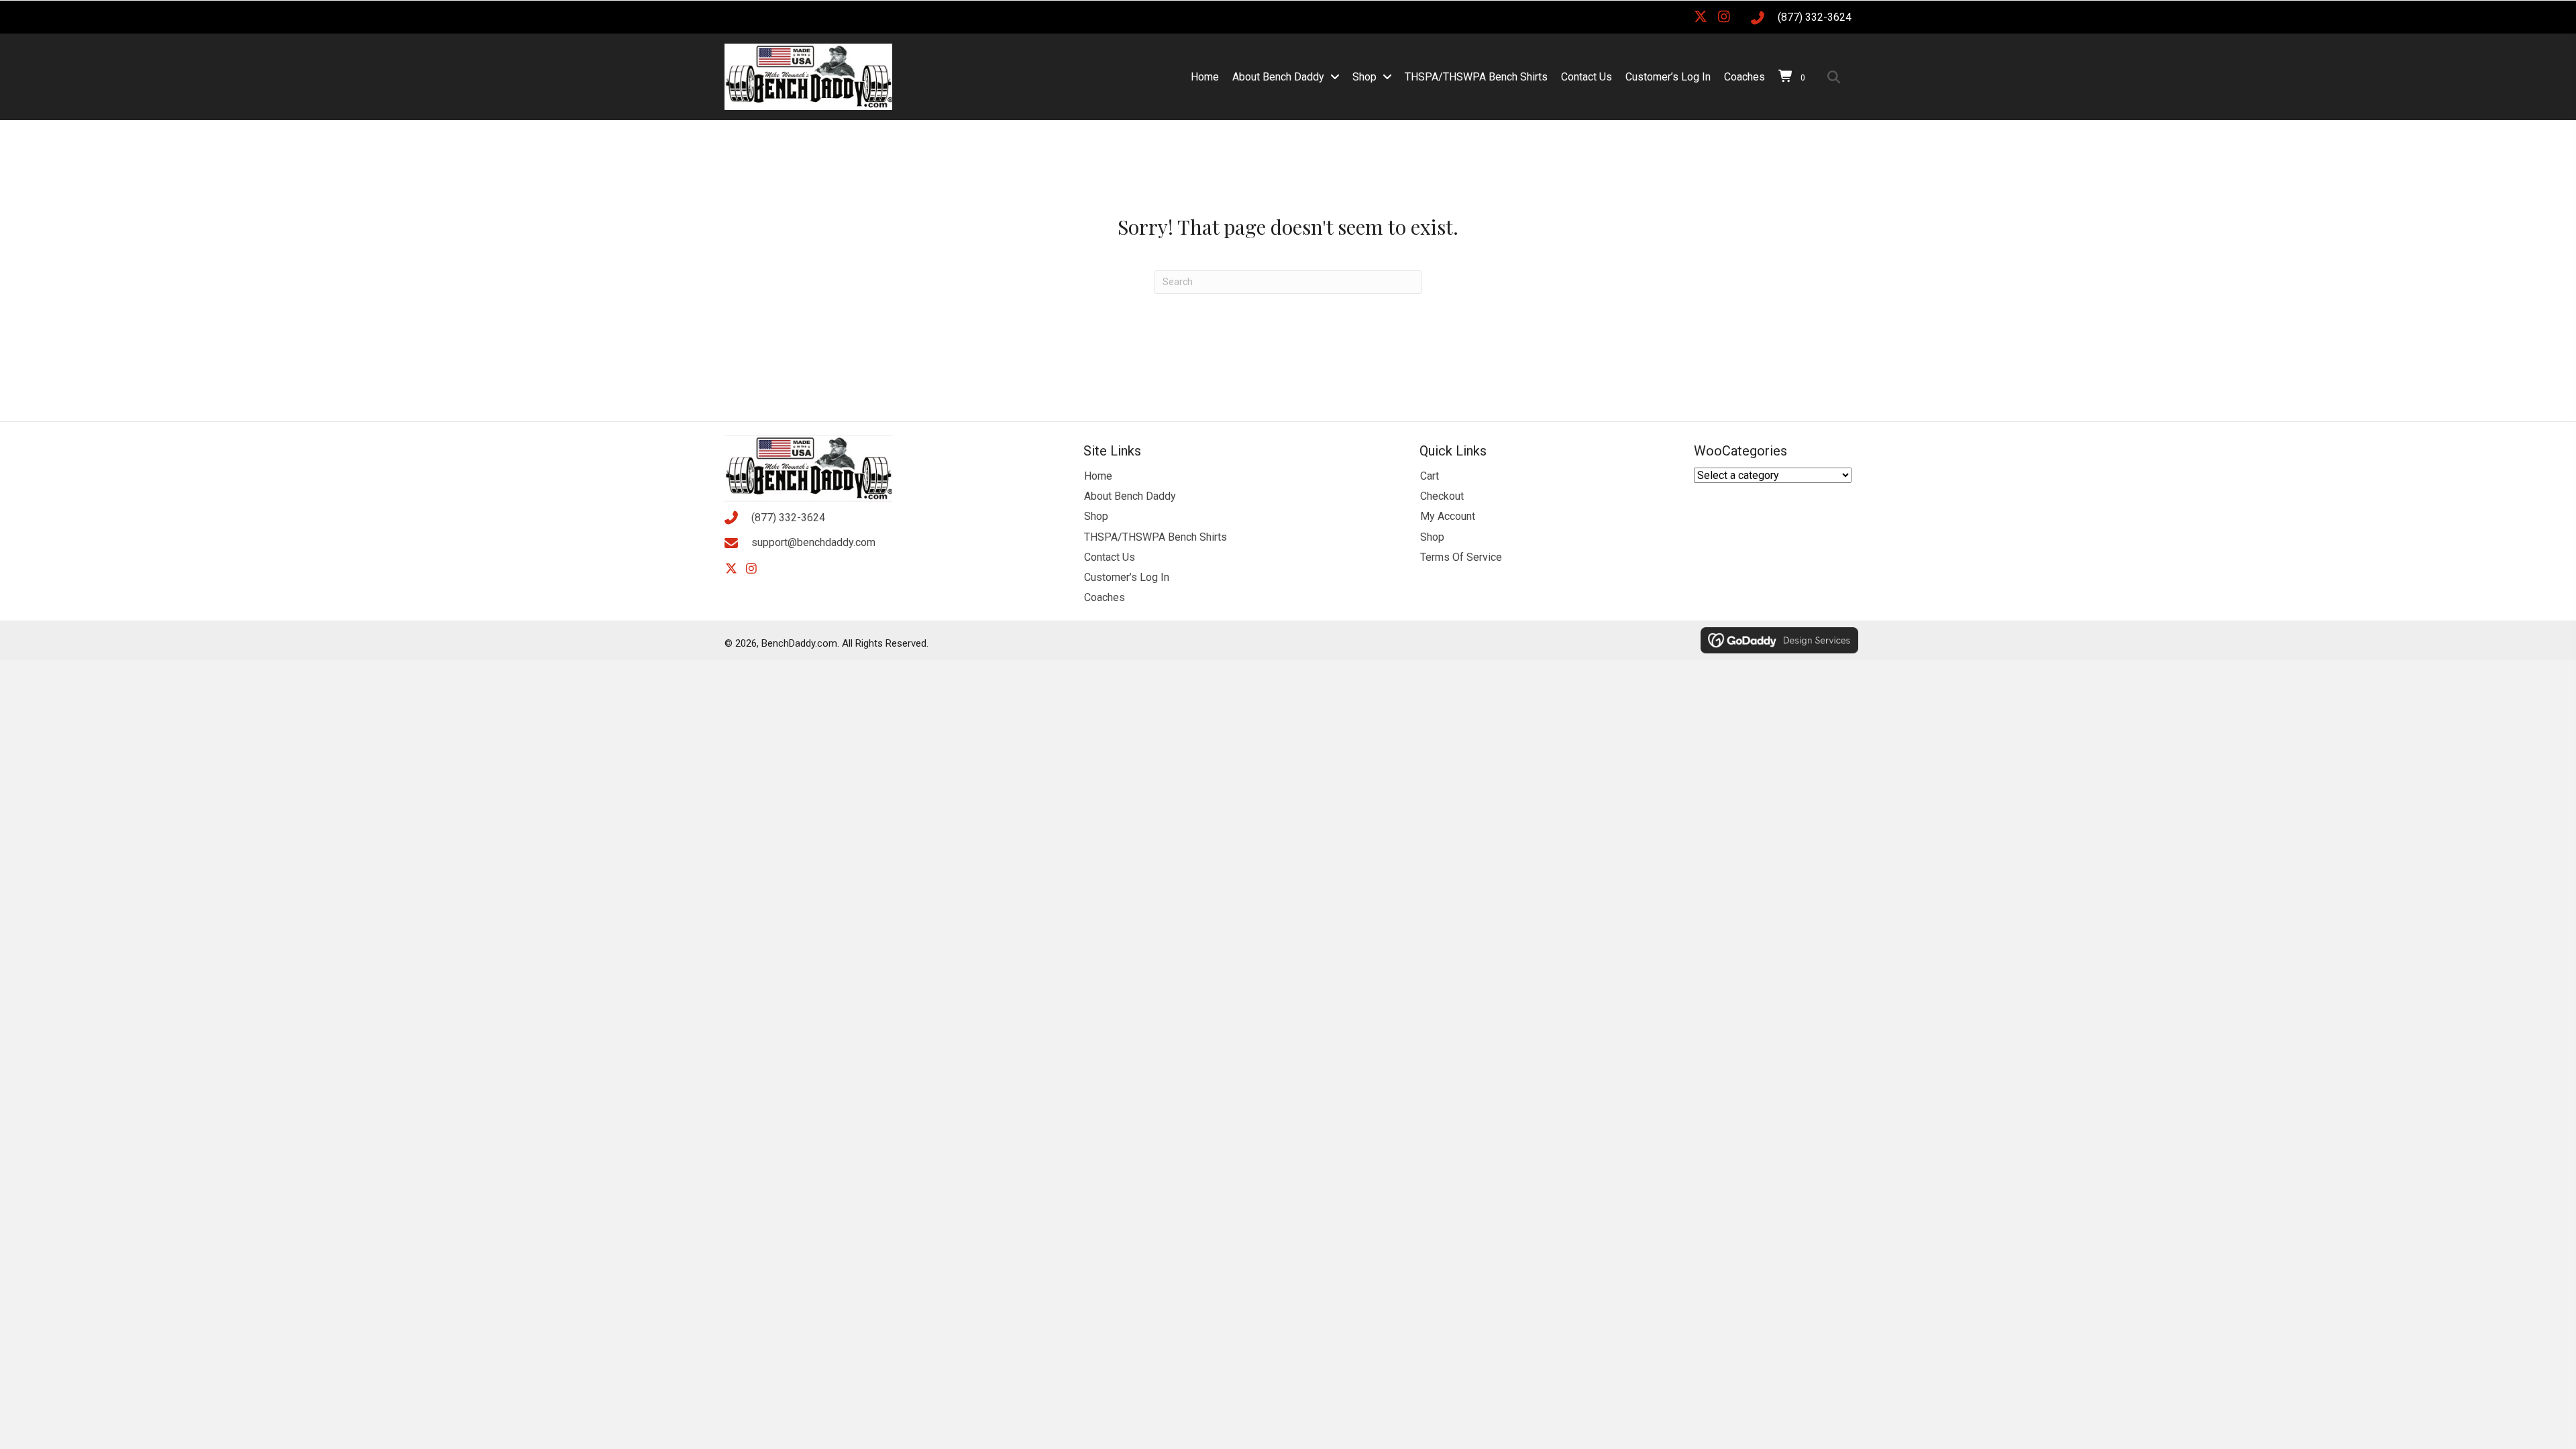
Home (1098, 476)
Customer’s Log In (1127, 577)
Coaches (1105, 597)
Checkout (1442, 496)
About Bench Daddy (1130, 496)
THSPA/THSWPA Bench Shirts (1156, 537)
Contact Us (1110, 557)
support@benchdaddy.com (813, 542)
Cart (1430, 476)
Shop (1096, 516)
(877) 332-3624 (1815, 17)
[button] (1701, 17)
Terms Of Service (1461, 557)
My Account (1448, 516)
